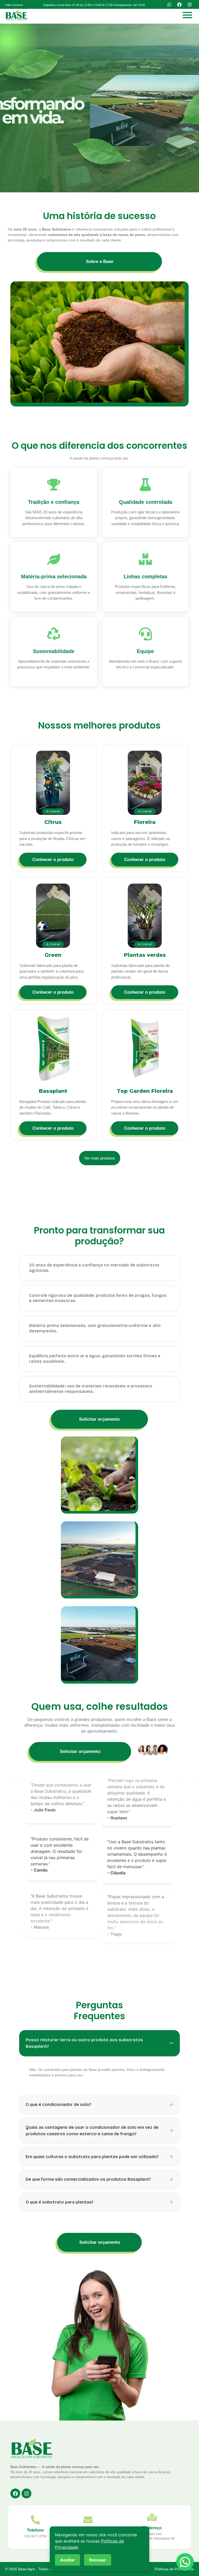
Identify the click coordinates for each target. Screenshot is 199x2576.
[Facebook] (179, 4)
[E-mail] (88, 2520)
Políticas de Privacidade (174, 2569)
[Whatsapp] (169, 4)
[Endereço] (152, 2518)
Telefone (35, 2530)
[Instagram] (189, 4)
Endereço (152, 2528)
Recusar (98, 2560)
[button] (94, 5)
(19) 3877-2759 (35, 2536)
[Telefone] (35, 2520)
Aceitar (67, 2560)
